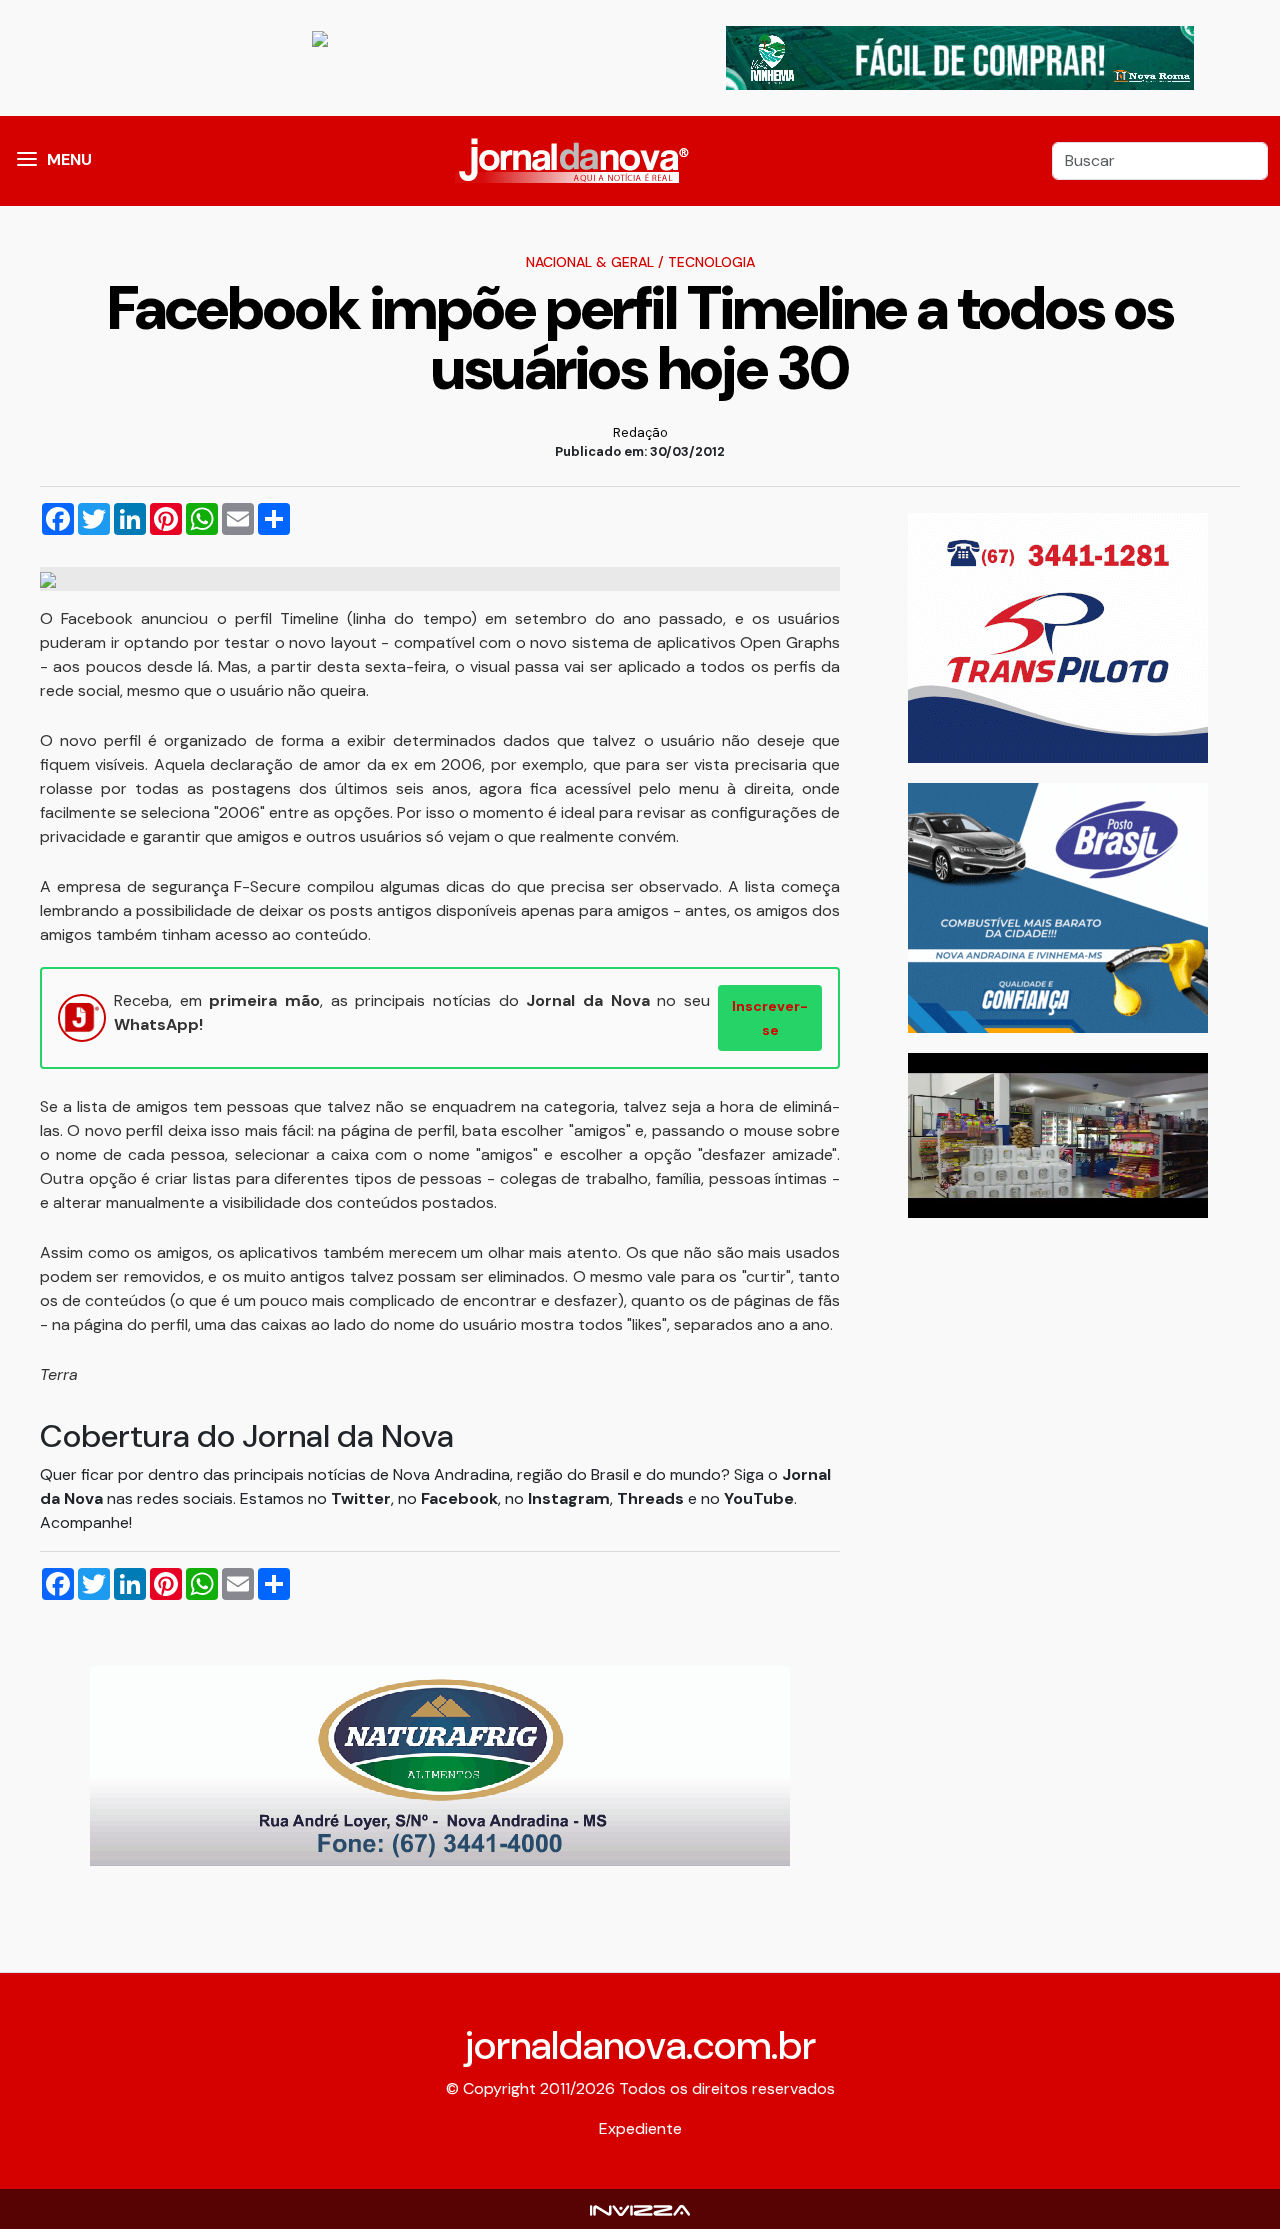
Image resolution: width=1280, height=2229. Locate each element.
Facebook (459, 1498)
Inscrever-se (770, 1018)
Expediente (640, 2128)
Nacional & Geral (590, 262)
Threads (652, 1498)
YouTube (759, 1498)
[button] (27, 161)
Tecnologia (711, 262)
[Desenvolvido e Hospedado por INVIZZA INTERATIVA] (640, 2208)
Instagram (569, 1498)
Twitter (361, 1498)
